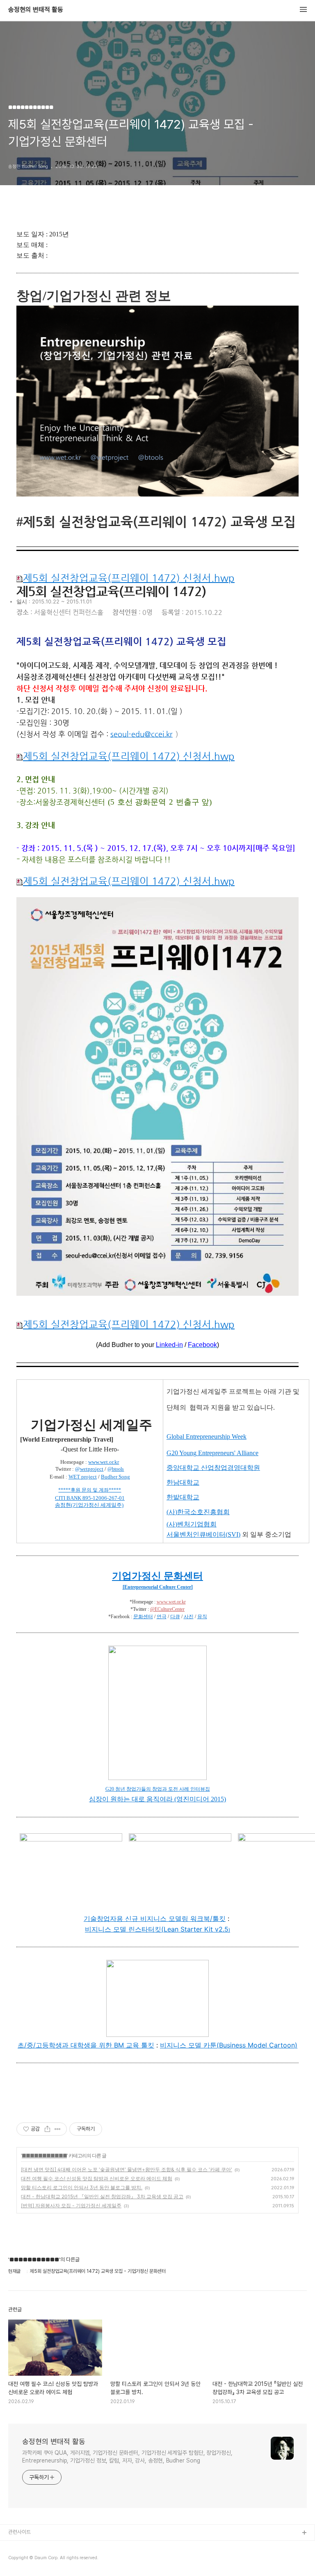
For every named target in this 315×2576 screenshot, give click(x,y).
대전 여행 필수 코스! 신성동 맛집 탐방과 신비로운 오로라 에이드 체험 (97, 2178)
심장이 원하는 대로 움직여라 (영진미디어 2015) (157, 1799)
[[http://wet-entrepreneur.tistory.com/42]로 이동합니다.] (82, 1498)
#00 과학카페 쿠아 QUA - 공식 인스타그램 (53, 2546)
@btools (116, 1469)
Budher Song (115, 1477)
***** (64, 1490)
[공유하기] (47, 2129)
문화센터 (143, 1617)
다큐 (175, 1617)
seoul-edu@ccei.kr (142, 734)
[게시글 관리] (58, 2129)
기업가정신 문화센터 (157, 1576)
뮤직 (202, 1617)
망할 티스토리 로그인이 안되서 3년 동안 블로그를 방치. (82, 2187)
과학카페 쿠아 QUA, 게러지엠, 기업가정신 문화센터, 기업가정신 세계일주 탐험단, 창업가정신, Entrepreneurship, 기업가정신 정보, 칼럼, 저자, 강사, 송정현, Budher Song (127, 2457)
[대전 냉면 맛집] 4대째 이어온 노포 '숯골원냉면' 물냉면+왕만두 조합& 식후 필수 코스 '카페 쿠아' (127, 2169)
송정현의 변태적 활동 (36, 10)
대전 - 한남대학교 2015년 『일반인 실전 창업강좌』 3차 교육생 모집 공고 (102, 2196)
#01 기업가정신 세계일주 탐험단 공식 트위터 (55, 2559)
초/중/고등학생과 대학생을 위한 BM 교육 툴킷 (86, 2045)
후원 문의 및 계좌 (90, 1490)
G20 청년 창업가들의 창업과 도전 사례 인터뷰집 (158, 1789)
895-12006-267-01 (104, 1498)
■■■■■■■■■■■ (44, 2155)
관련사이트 (19, 2532)
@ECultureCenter (167, 1609)
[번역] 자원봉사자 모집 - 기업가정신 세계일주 (71, 2205)
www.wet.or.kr (104, 1462)
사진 (189, 1617)
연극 (162, 1617)
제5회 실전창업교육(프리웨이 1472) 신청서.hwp (129, 578)
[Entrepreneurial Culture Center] (158, 1587)
